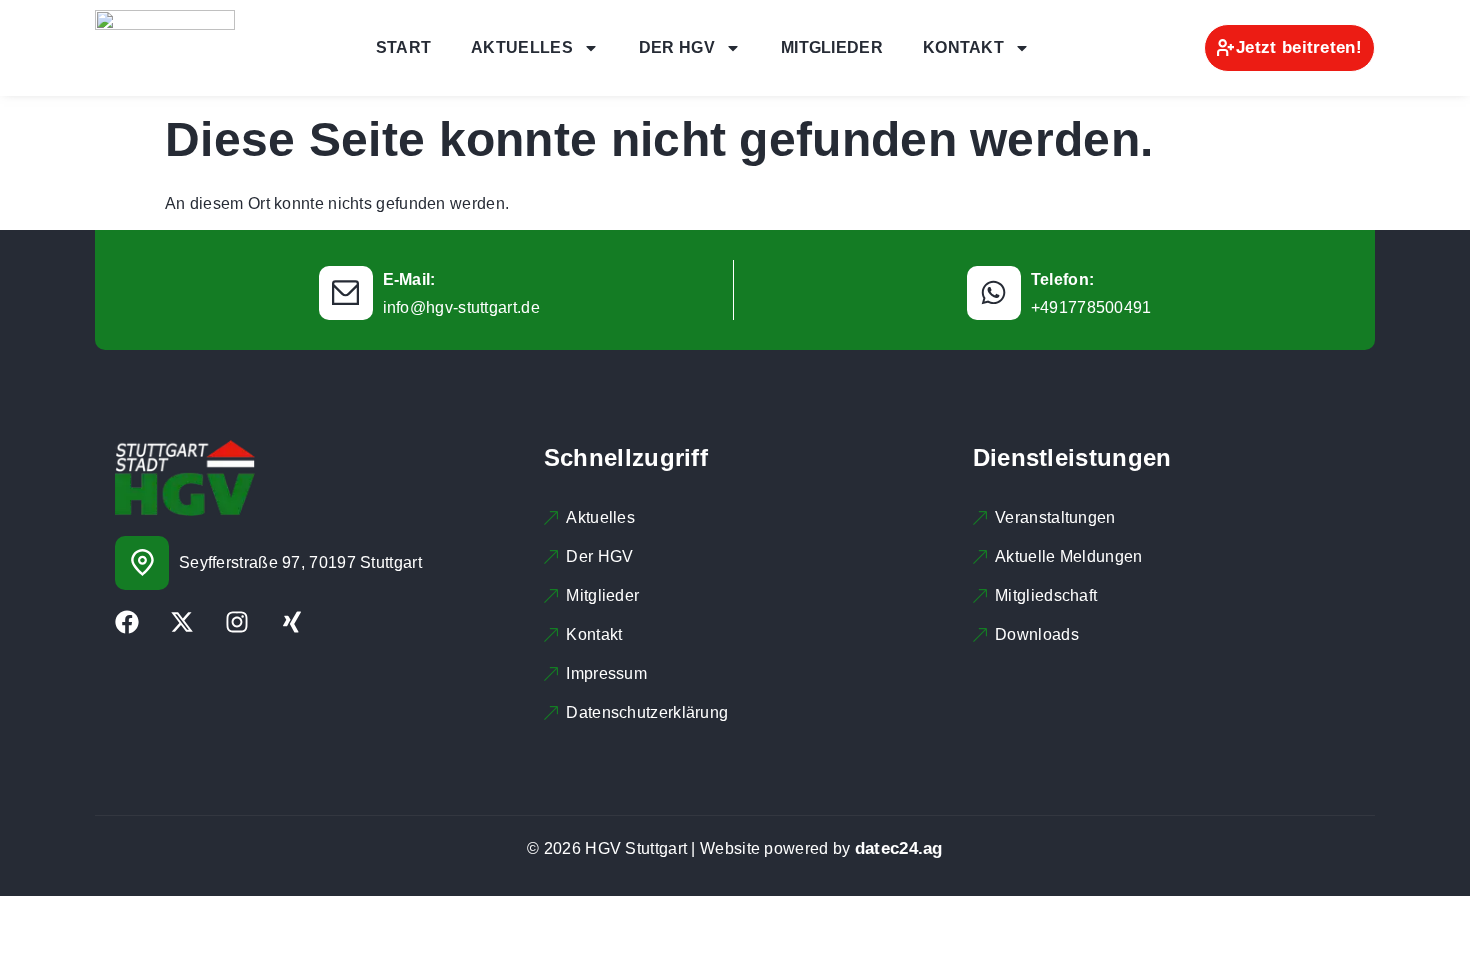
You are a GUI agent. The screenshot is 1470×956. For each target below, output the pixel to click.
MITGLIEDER (832, 47)
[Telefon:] (994, 293)
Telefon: (1062, 279)
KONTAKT (963, 47)
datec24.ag (899, 848)
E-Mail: (409, 279)
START (404, 47)
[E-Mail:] (346, 293)
